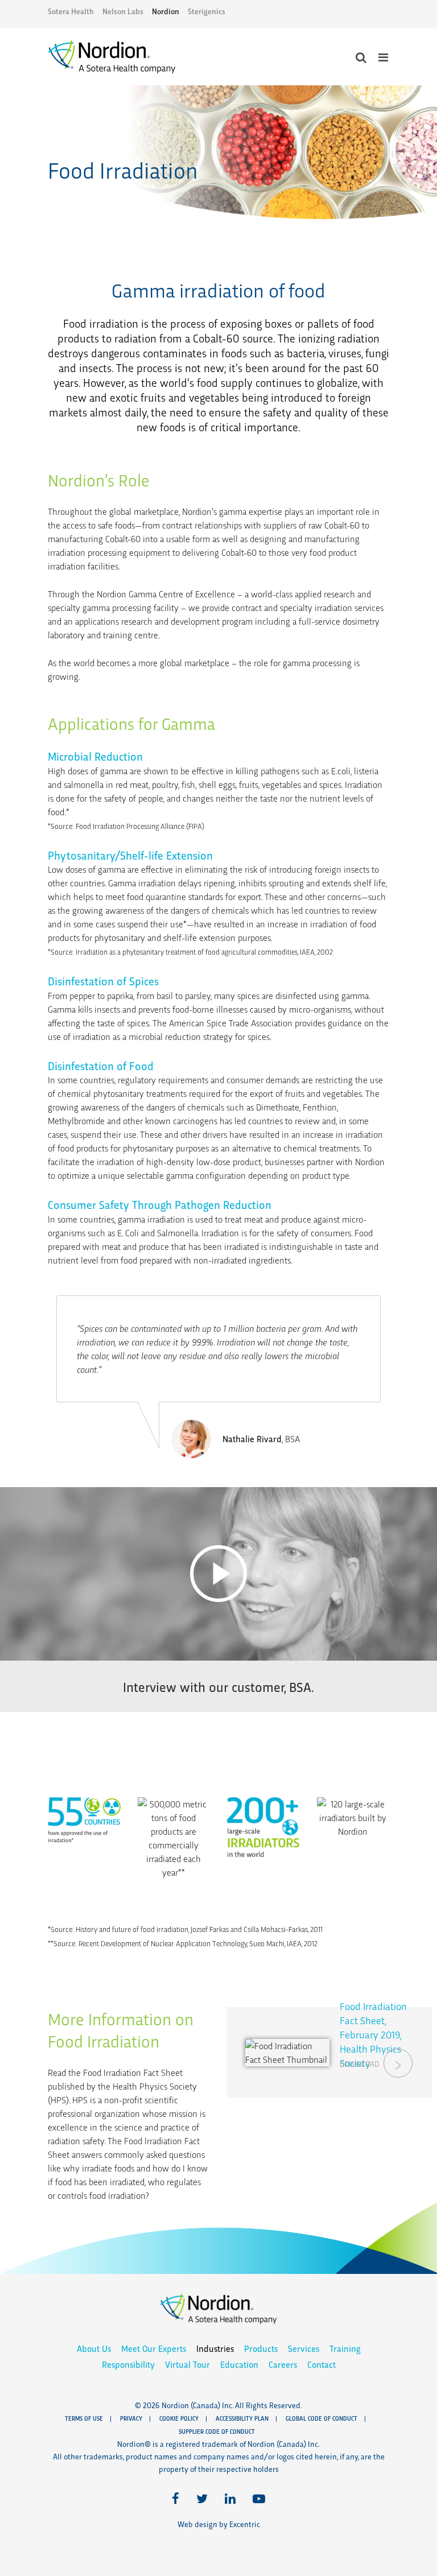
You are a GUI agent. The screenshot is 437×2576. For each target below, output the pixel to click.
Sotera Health (71, 11)
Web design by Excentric (219, 2524)
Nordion (166, 11)
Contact (321, 2364)
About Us (94, 2348)
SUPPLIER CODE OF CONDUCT (217, 2431)
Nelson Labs (123, 11)
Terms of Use (84, 2418)
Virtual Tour (187, 2364)
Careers (283, 2364)
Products (261, 2348)
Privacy (131, 2418)
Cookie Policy (179, 2418)
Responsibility (128, 2364)
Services (304, 2348)
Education (239, 2364)
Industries (215, 2348)
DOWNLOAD (359, 2068)
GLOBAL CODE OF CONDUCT (321, 2418)
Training (345, 2348)
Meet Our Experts (154, 2348)
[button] (218, 1574)
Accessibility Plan (242, 2418)
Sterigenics (207, 11)
